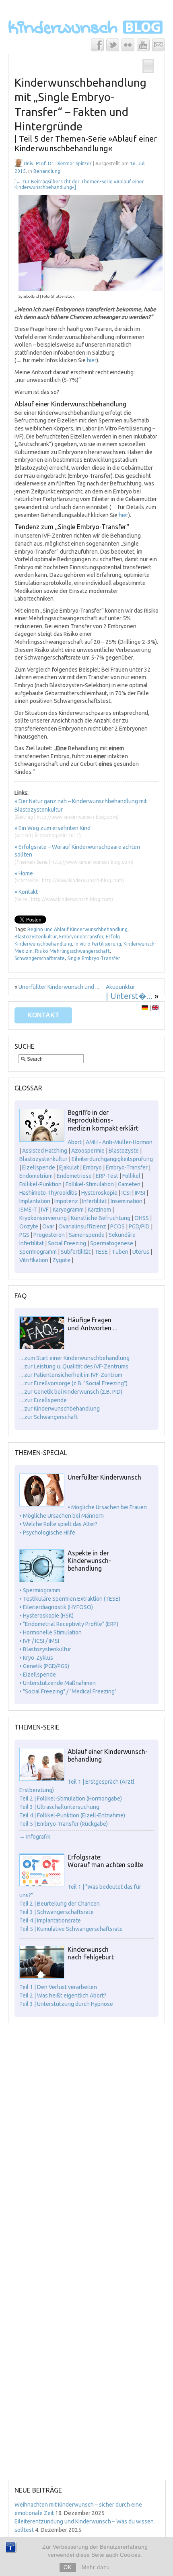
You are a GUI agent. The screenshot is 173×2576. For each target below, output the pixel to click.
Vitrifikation (34, 1260)
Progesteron (49, 1235)
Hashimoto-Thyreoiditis (48, 1193)
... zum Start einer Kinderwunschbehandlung (74, 1358)
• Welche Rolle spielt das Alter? (58, 1524)
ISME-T (28, 1210)
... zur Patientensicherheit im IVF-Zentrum (71, 1375)
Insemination (127, 1201)
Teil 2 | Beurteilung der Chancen (60, 1904)
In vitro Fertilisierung (98, 944)
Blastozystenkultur (36, 937)
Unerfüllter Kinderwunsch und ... (59, 987)
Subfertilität (76, 1252)
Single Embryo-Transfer (94, 958)
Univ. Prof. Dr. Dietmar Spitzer (58, 163)
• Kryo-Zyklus (36, 1658)
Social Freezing (67, 1243)
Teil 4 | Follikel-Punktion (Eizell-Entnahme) (72, 1815)
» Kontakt (26, 892)
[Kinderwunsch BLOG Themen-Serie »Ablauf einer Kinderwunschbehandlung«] (42, 1779)
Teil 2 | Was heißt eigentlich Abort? (63, 1995)
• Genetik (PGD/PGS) (44, 1666)
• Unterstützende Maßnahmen (58, 1683)
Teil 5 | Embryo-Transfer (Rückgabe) (64, 1824)
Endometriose (74, 1176)
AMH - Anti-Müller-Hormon (119, 1142)
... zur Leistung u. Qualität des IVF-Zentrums (74, 1366)
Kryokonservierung (43, 1218)
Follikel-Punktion (40, 1184)
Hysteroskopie (99, 1193)
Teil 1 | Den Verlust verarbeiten (58, 1987)
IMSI (140, 1193)
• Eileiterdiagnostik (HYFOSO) (56, 1607)
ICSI (126, 1193)
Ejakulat (69, 1167)
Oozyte (29, 1226)
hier (92, 360)
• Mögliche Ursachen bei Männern (62, 1516)
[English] (155, 1008)
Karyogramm (68, 1210)
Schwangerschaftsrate (40, 958)
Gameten (129, 1184)
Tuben (120, 1252)
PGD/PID (139, 1226)
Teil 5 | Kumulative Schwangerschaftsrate (71, 1929)
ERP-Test (107, 1176)
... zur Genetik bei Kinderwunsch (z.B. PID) (71, 1392)
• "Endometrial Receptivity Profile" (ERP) (69, 1624)
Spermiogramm (38, 1252)
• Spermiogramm (40, 1590)
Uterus (141, 1252)
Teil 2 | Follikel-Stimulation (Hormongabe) (71, 1799)
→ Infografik (35, 1837)
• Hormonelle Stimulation (50, 1632)
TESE (101, 1252)
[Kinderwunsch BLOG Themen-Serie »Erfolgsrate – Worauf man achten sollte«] (42, 1884)
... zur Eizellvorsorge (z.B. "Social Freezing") (73, 1383)
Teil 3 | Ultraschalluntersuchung (59, 1807)
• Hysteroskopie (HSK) (46, 1616)
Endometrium (36, 1176)
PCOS (117, 1226)
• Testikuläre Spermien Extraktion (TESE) (70, 1599)
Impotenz (66, 1201)
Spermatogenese (112, 1243)
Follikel (131, 1176)
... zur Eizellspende (43, 1400)
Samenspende (87, 1235)
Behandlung (47, 171)
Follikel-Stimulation (90, 1184)
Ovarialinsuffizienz (82, 1226)
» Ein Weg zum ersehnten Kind (53, 828)
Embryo (92, 1167)
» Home (24, 873)
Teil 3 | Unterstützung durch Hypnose (66, 2004)
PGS (24, 1235)
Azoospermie (88, 1151)
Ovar (48, 1226)
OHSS (142, 1218)
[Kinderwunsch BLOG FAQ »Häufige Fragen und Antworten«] (42, 1347)
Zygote (61, 1260)
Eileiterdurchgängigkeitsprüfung (112, 1159)
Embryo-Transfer (127, 1167)
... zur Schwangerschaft (48, 1417)
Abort (75, 1142)
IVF (45, 1210)
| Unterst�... (129, 996)
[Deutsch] (145, 1008)
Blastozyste (124, 1151)
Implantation (35, 1201)
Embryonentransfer (81, 937)
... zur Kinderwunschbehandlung (60, 1409)
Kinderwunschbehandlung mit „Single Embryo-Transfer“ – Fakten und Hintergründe (86, 115)
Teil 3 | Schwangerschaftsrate (57, 1912)
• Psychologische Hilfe (47, 1533)
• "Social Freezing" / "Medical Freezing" (68, 1691)
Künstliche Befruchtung (101, 1218)
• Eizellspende (38, 1675)
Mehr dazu (96, 2567)
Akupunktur (120, 987)
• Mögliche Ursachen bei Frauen (107, 1507)
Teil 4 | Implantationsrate (50, 1920)
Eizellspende (39, 1167)
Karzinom (99, 1210)
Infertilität (94, 1201)
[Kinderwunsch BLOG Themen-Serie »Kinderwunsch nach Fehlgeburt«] (42, 1977)
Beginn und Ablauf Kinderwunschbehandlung (77, 929)
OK (68, 2567)
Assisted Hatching (45, 1151)
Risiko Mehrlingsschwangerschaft (72, 951)
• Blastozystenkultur (45, 1649)
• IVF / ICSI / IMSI (39, 1641)
